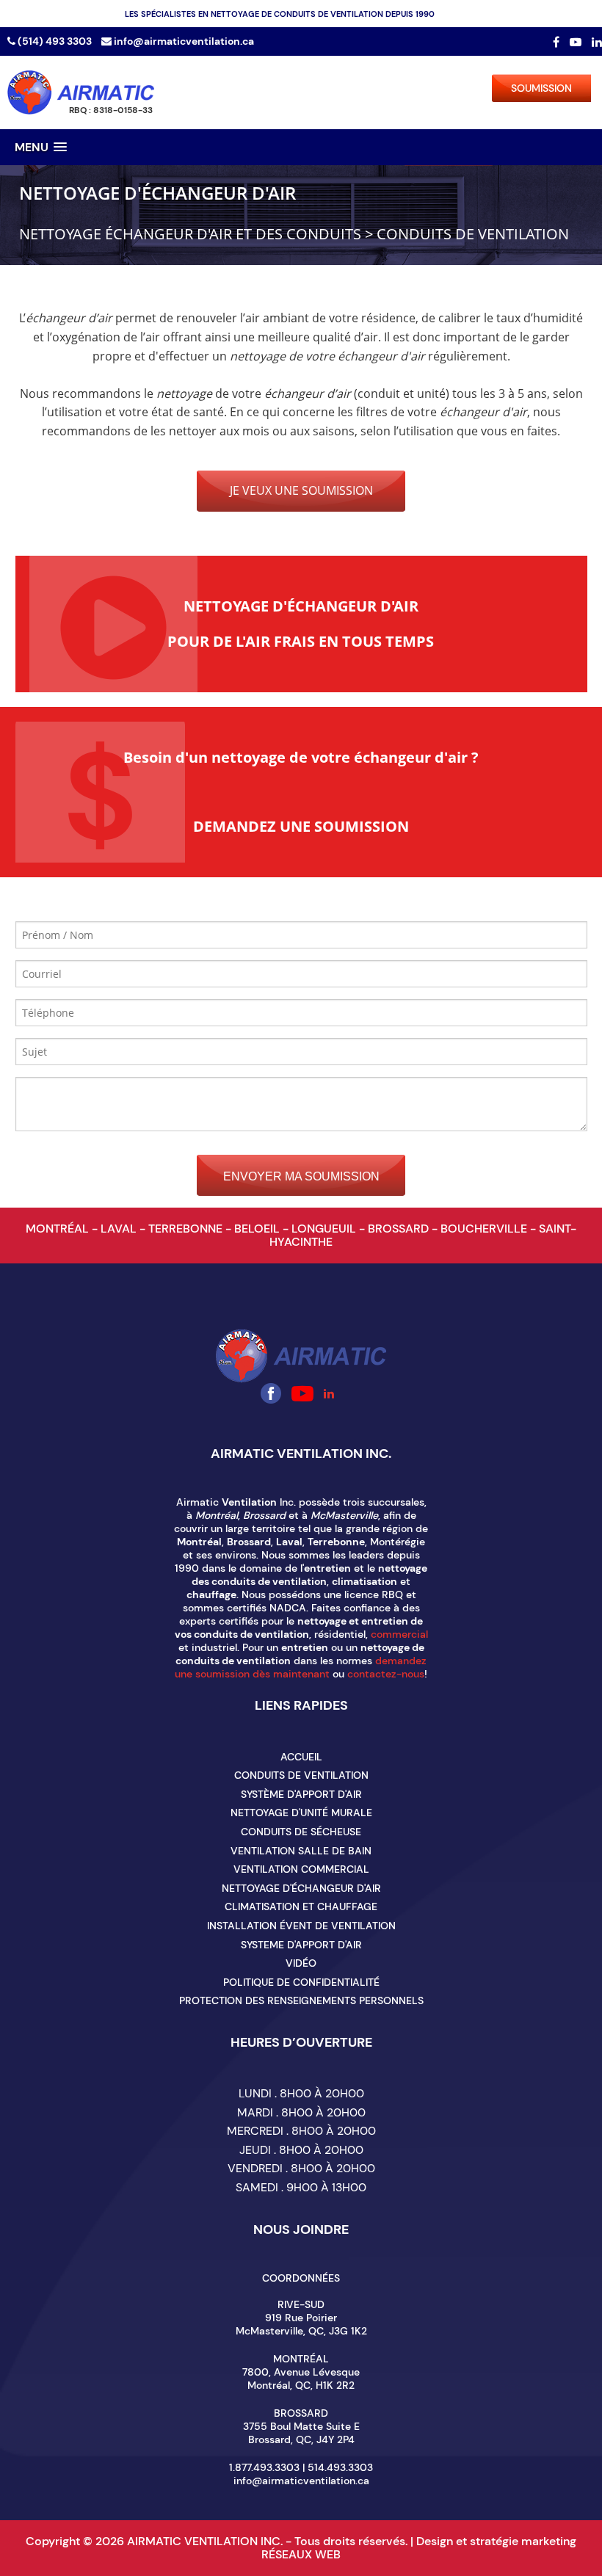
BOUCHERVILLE (485, 1229)
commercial (399, 1634)
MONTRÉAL (59, 1229)
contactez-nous (386, 1674)
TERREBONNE (187, 1229)
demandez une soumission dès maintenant (301, 1667)
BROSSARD (400, 1229)
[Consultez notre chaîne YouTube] (577, 42)
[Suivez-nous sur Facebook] (558, 42)
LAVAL (120, 1229)
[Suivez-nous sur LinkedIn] (597, 42)
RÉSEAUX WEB (301, 2554)
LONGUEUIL (325, 1229)
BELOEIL (258, 1229)
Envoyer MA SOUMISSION (301, 1176)
